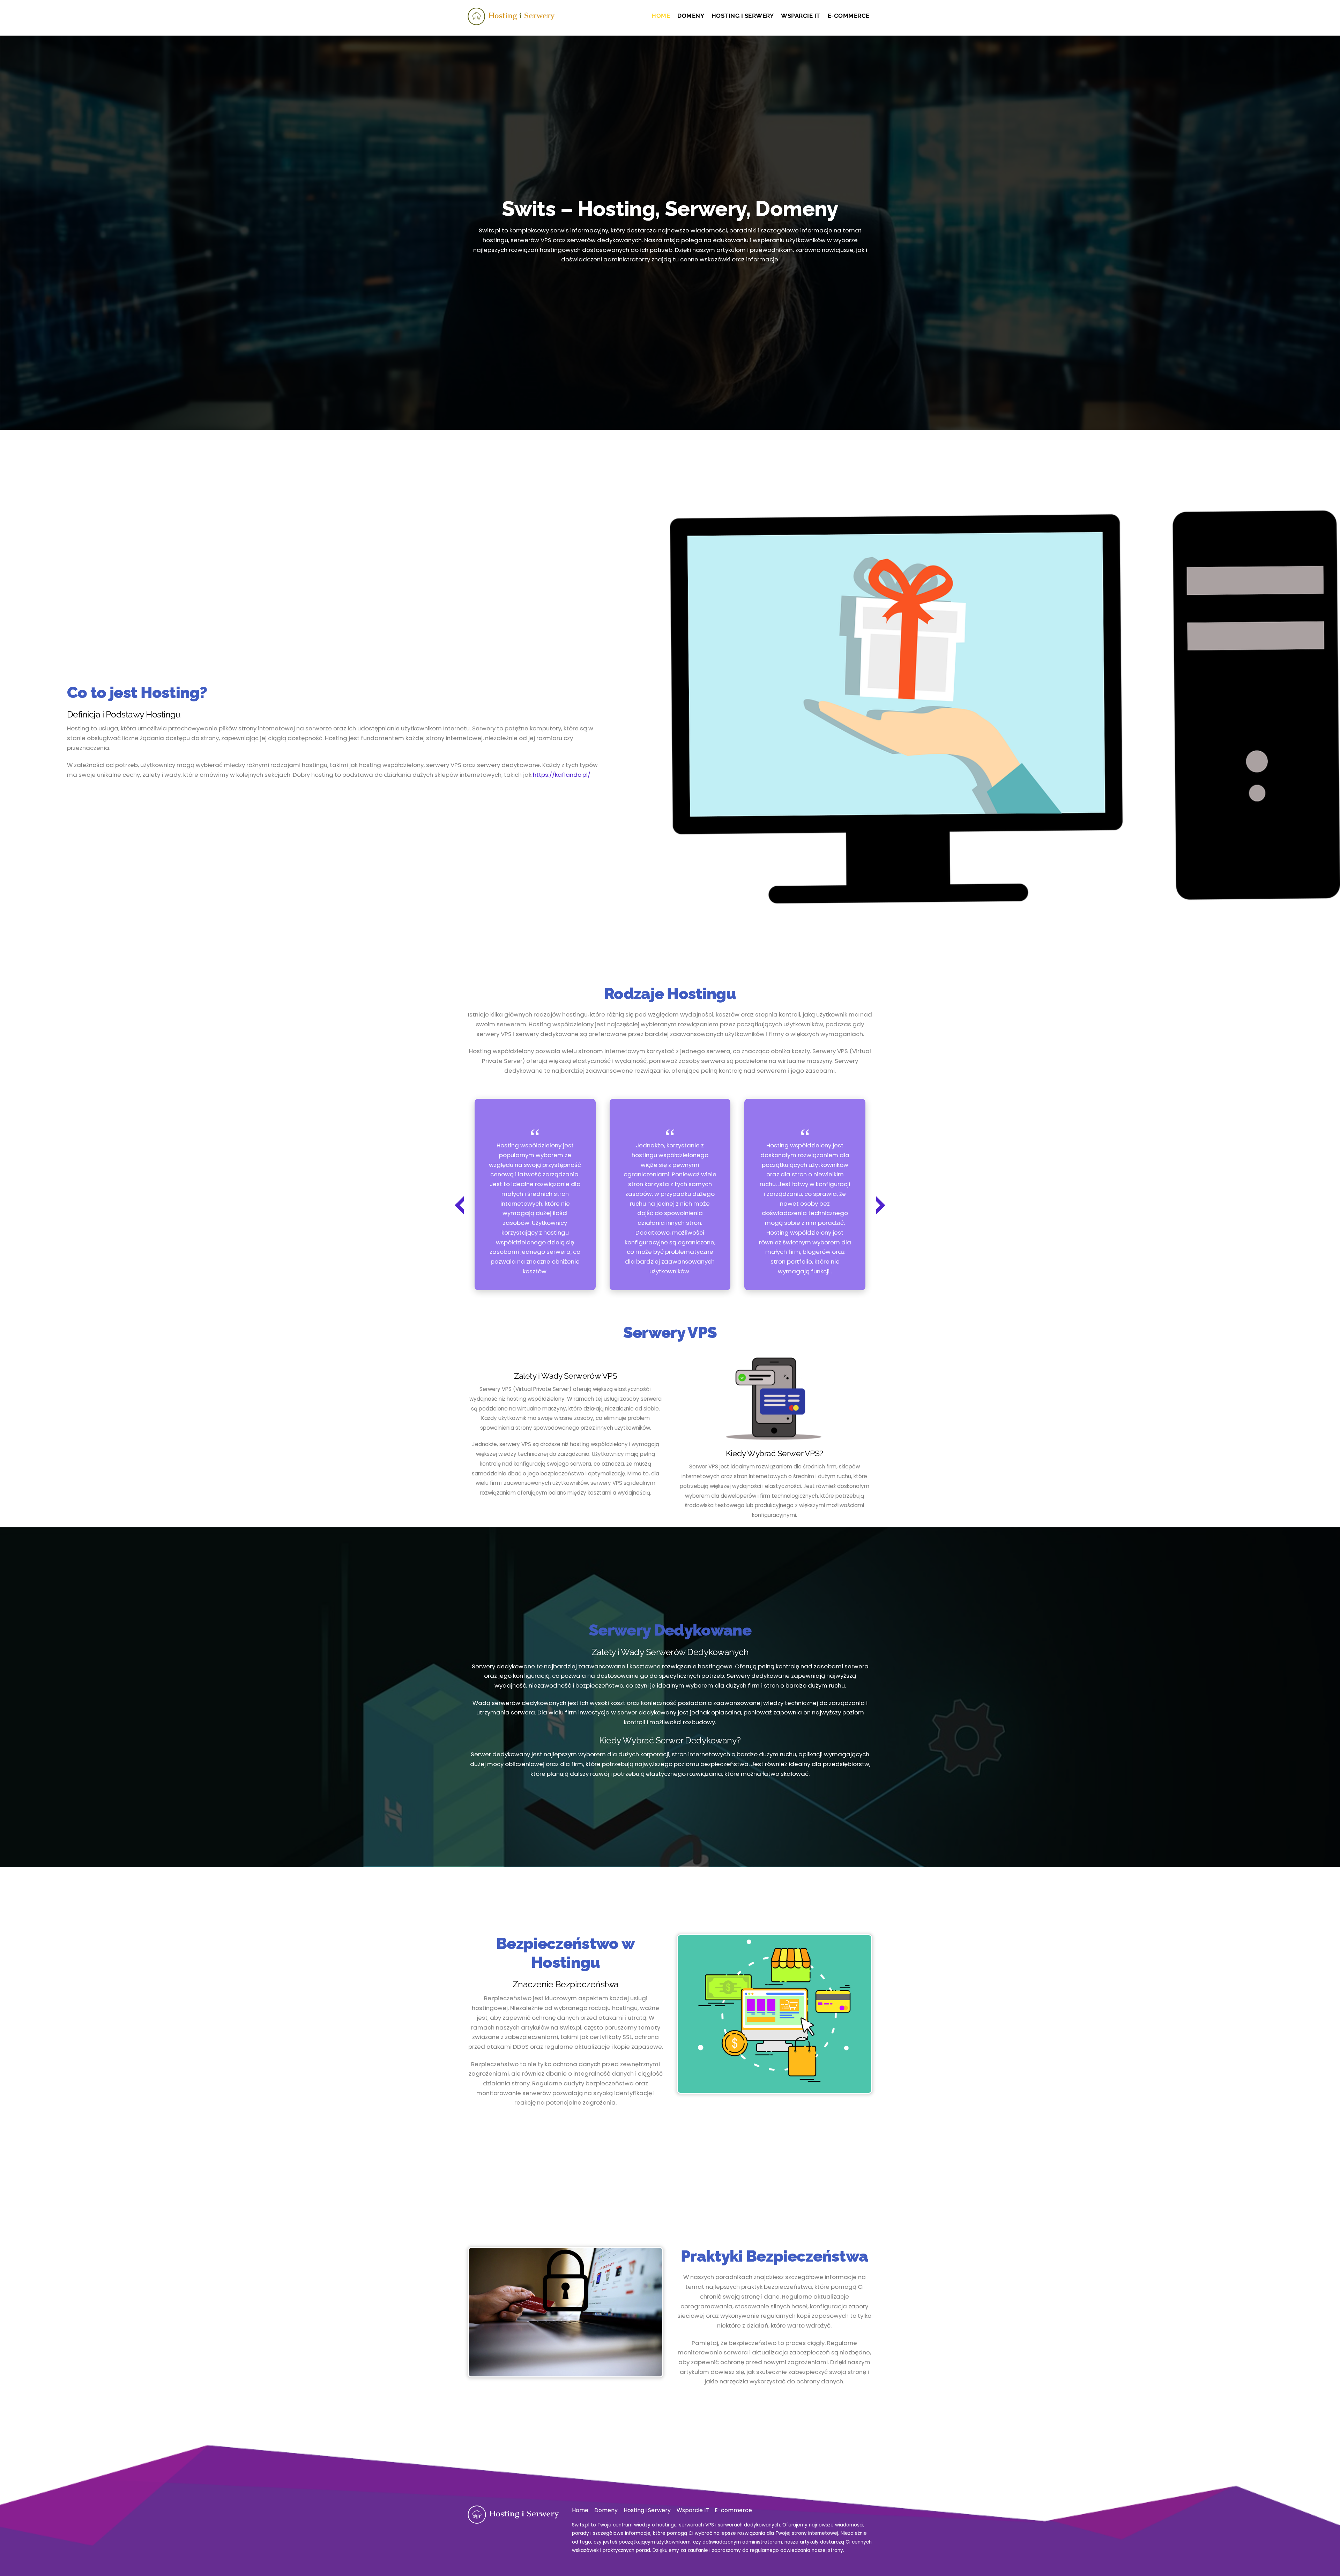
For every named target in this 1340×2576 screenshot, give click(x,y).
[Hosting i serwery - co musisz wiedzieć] (511, 21)
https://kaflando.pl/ (562, 775)
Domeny (691, 16)
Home (661, 16)
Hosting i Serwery (743, 16)
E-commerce (849, 16)
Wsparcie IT (801, 16)
